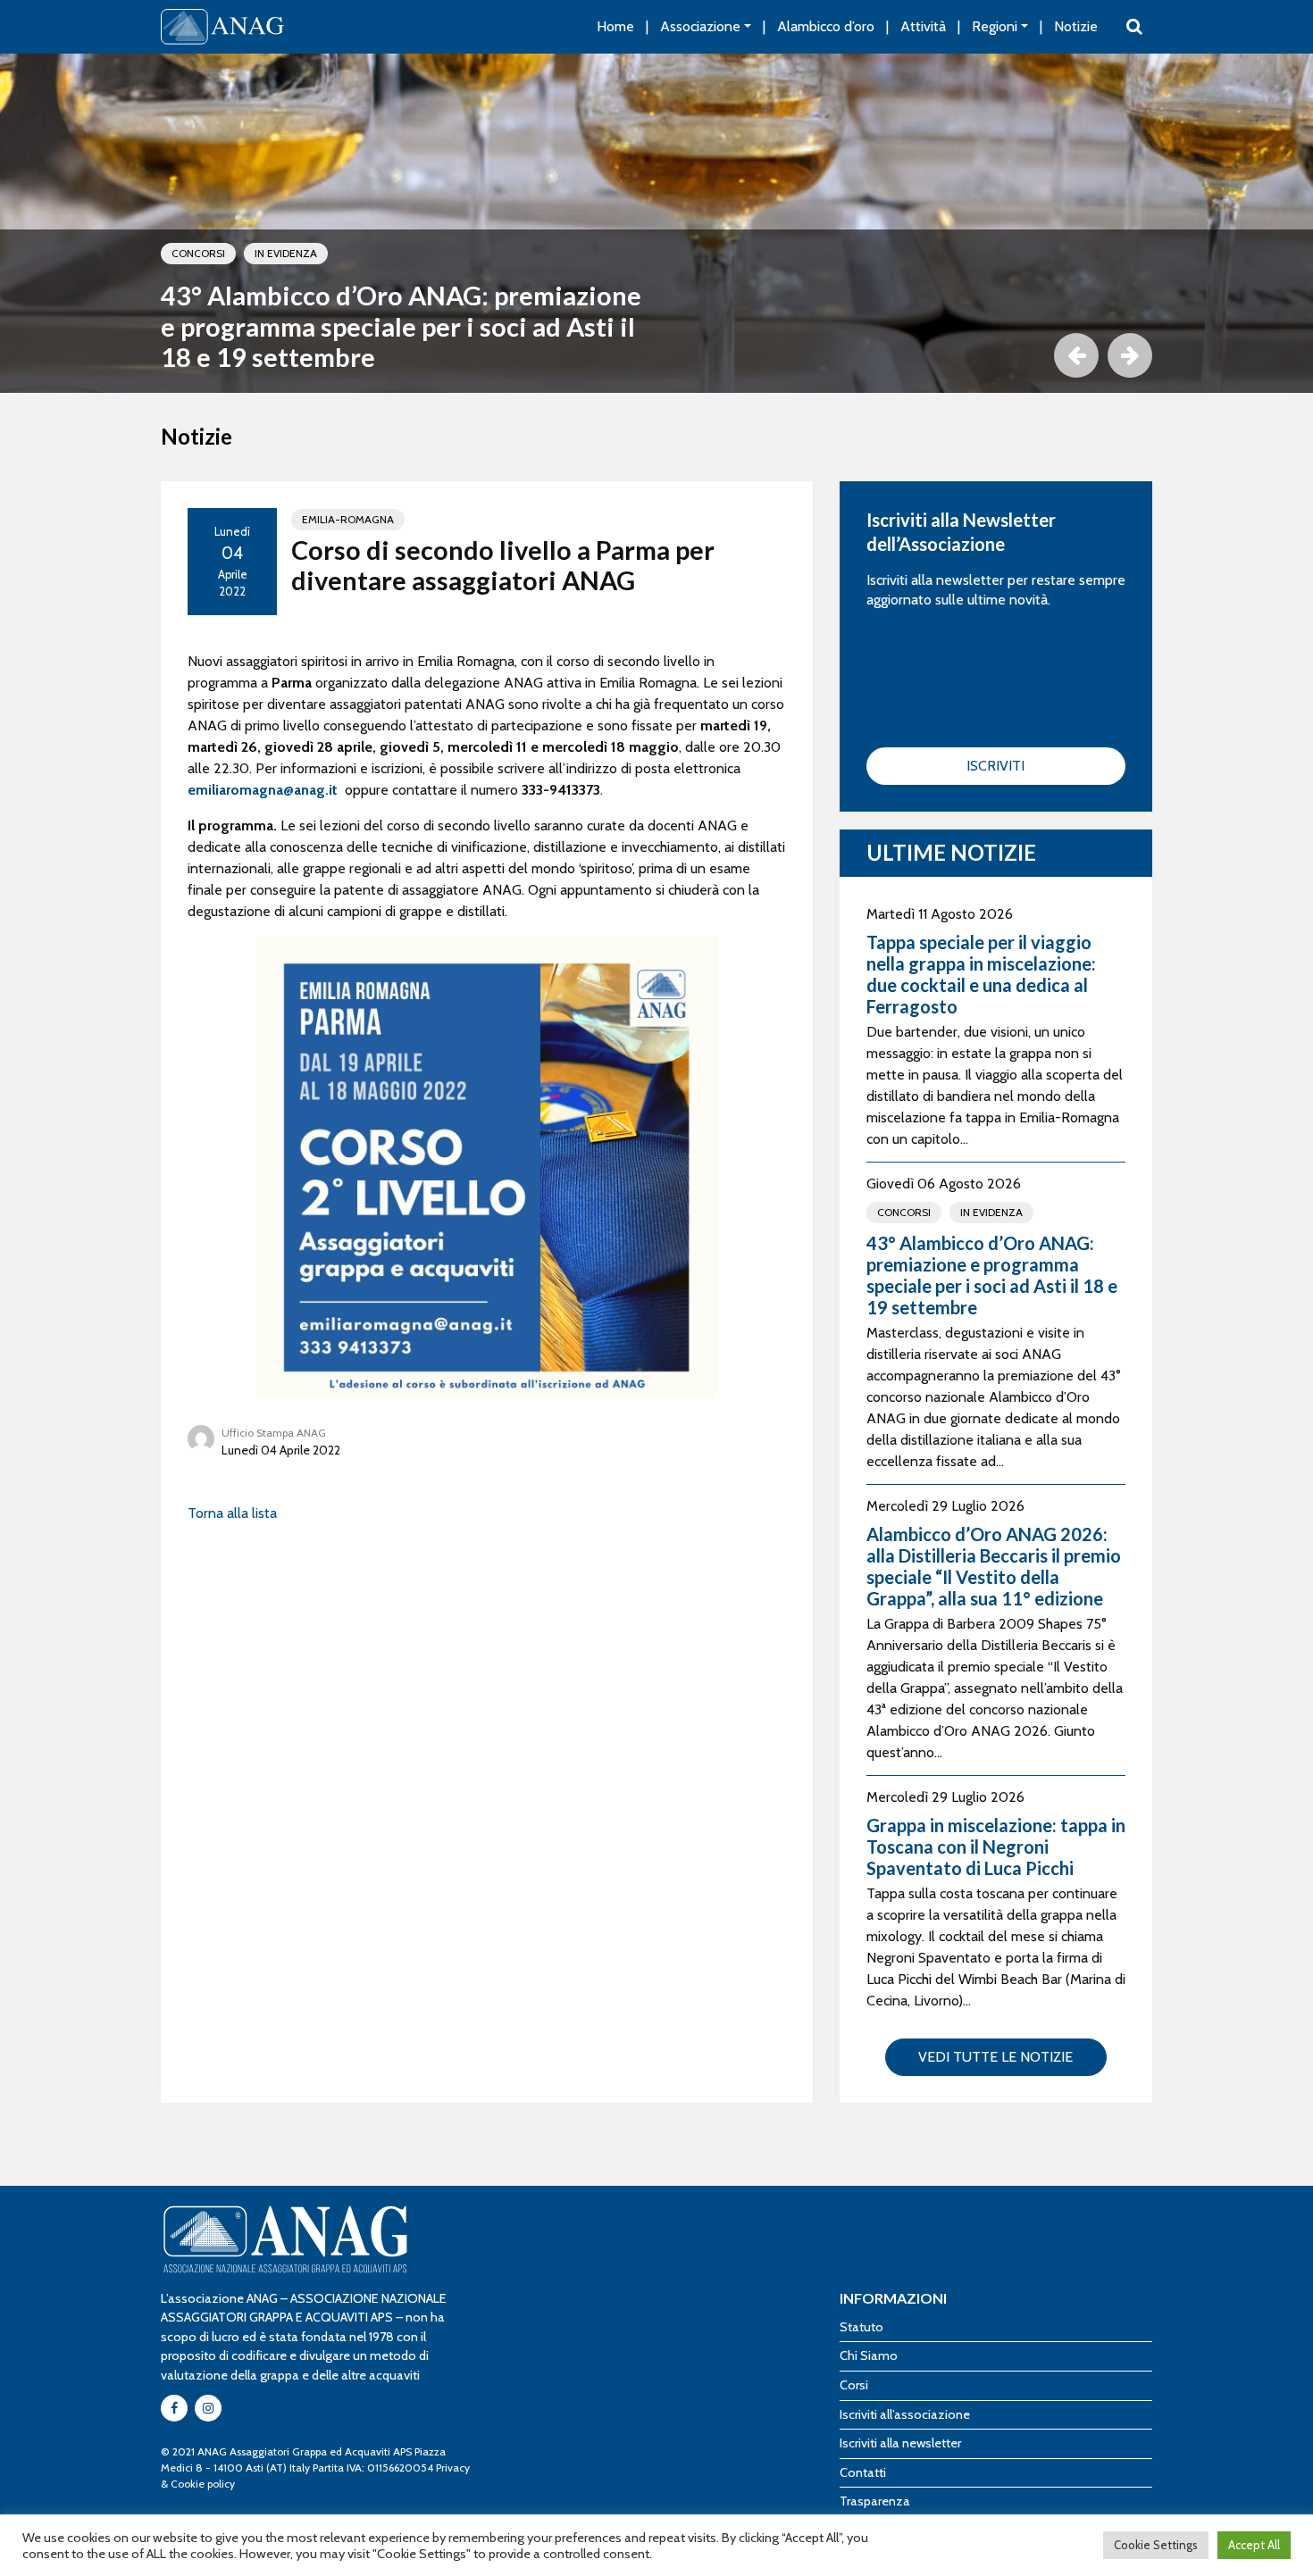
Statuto (861, 2327)
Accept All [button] (1254, 2545)
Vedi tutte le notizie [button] (995, 2057)
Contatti (863, 2472)
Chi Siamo (869, 2355)
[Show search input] (1134, 27)
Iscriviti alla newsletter (900, 2443)
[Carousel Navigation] (656, 355)
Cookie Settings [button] (1156, 2545)
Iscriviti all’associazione (905, 2414)
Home (615, 26)
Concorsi (198, 253)
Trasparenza (875, 2501)
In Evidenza (286, 253)
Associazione (700, 26)
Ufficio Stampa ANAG (274, 1433)
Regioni (995, 26)
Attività (923, 26)
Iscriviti (995, 766)
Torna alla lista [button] (232, 1513)
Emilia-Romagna (348, 519)
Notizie (1076, 26)
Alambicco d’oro (826, 26)
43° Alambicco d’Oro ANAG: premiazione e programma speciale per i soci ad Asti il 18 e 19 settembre (401, 326)
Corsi (854, 2385)
